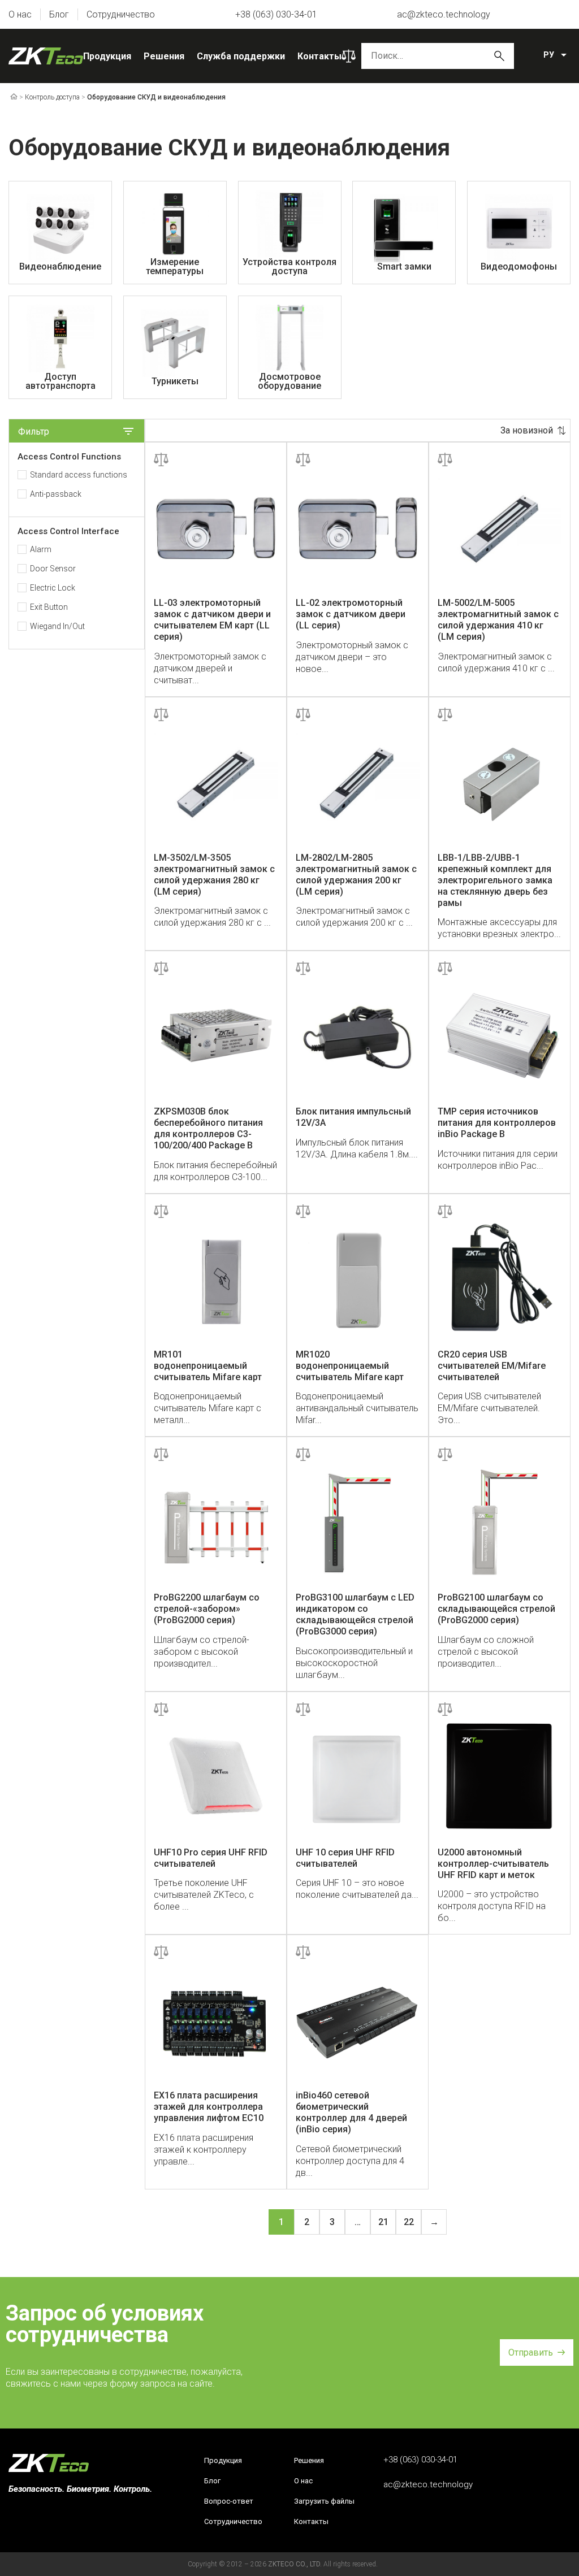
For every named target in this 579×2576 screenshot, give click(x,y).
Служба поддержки (241, 56)
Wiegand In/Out (57, 626)
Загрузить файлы (324, 2501)
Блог (59, 14)
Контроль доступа (52, 97)
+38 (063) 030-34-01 (276, 14)
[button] (537, 2352)
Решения (164, 56)
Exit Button (49, 607)
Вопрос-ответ (229, 2501)
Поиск (499, 56)
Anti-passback (56, 494)
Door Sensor (53, 569)
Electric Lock (53, 588)
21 (383, 2222)
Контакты (319, 56)
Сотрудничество (121, 14)
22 (409, 2222)
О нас (20, 14)
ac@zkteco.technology (444, 14)
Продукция (107, 56)
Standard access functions (79, 475)
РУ (549, 55)
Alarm (41, 549)
